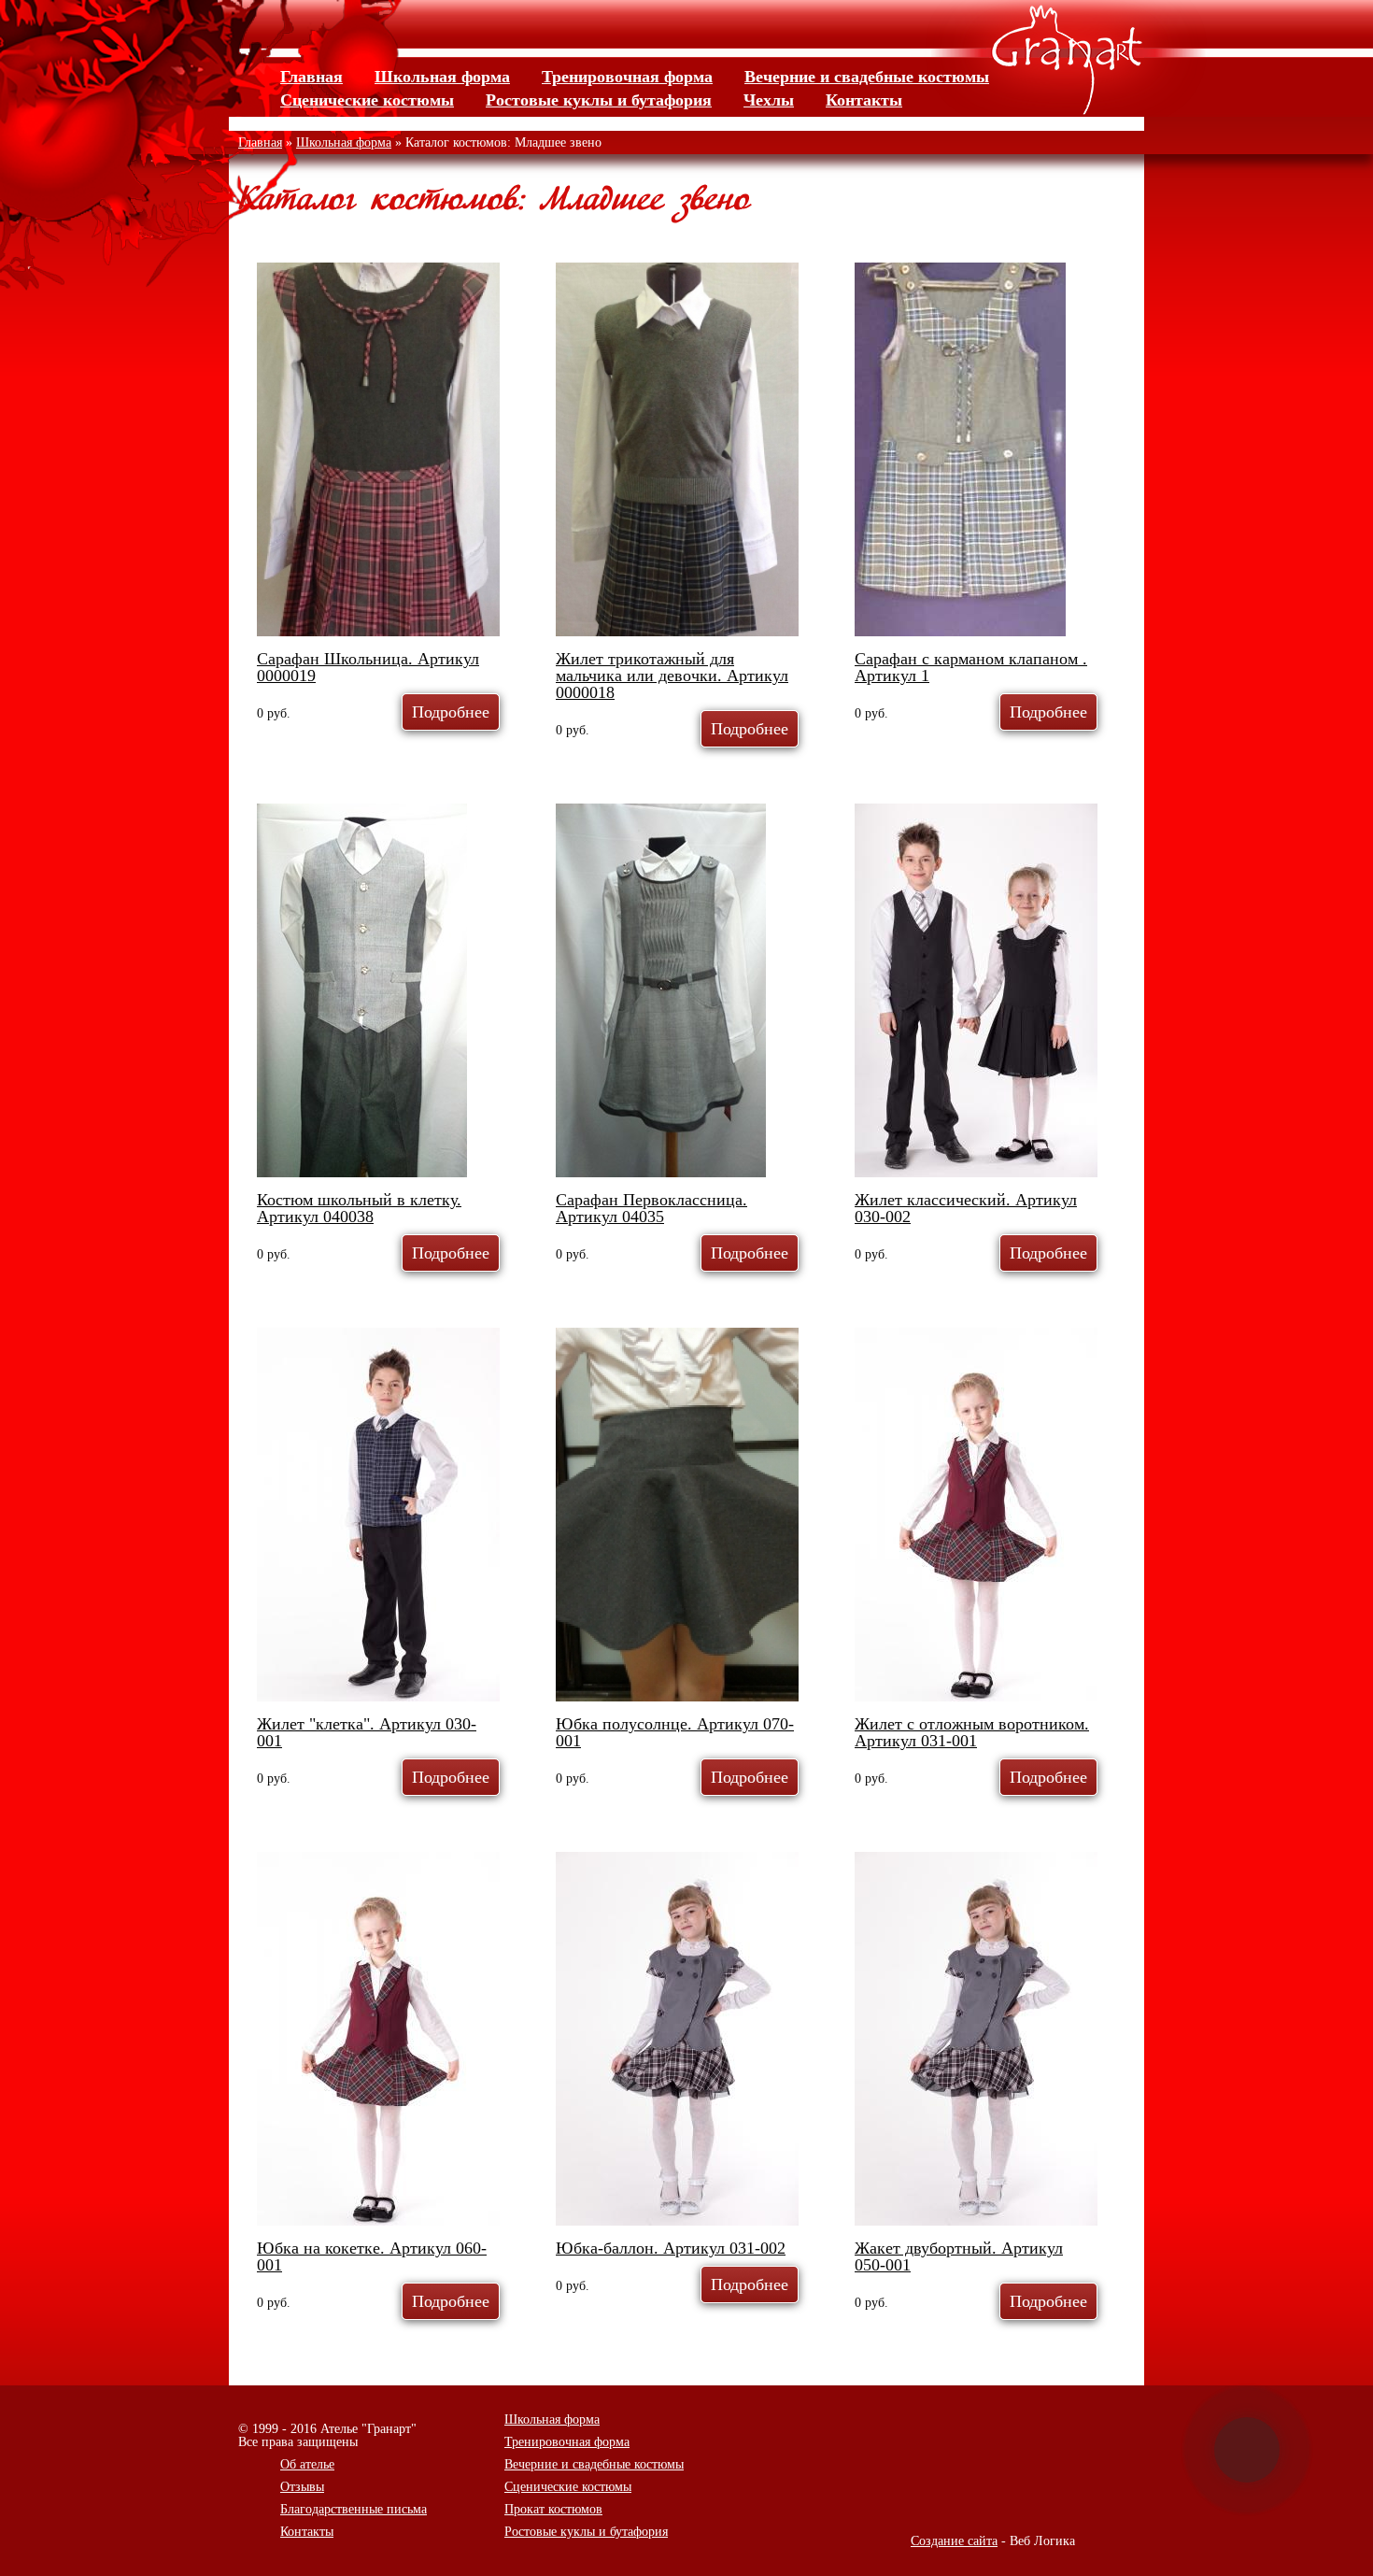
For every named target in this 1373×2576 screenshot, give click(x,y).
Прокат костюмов (553, 2509)
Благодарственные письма (354, 2509)
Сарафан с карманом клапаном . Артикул (971, 667)
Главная (311, 77)
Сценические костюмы (367, 100)
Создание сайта (954, 2541)
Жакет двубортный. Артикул (959, 2256)
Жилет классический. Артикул (966, 1208)
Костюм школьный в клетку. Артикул (359, 1208)
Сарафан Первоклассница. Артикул (651, 1208)
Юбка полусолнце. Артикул (675, 1732)
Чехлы (769, 100)
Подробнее (451, 712)
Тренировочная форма (627, 77)
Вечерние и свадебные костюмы (867, 77)
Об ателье (307, 2464)
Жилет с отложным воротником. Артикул (972, 1732)
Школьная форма (442, 77)
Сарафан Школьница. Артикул (368, 667)
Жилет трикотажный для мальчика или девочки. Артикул (672, 676)
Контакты (864, 100)
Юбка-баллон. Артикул (671, 2248)
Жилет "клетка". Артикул (367, 1732)
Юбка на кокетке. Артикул (372, 2256)
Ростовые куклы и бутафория (599, 100)
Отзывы (302, 2487)
